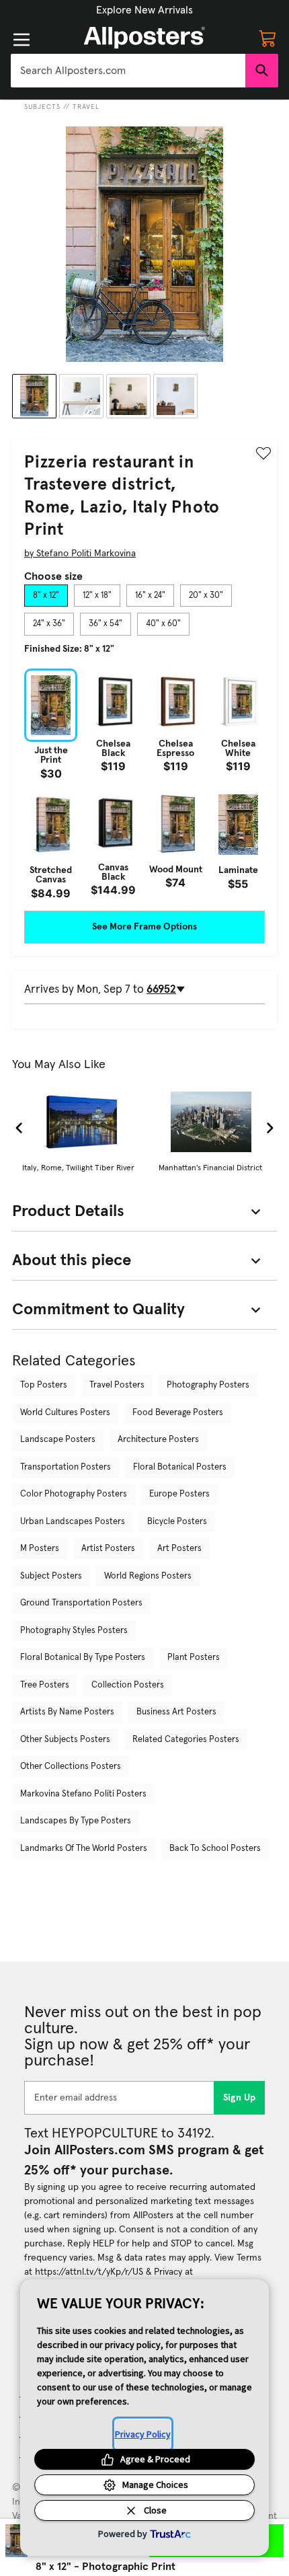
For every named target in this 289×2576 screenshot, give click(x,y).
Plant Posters (194, 1658)
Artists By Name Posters (67, 1712)
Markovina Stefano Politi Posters (83, 1794)
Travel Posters (117, 1385)
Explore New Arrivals (144, 10)
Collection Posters (128, 1685)
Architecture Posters (158, 1440)
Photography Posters (208, 1385)
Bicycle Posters (177, 1522)
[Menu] (22, 40)
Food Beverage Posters (178, 1413)
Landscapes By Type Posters (76, 1821)
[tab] (46, 596)
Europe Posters (179, 1494)
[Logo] (144, 38)
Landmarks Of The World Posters (84, 1849)
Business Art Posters (176, 1712)
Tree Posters (45, 1685)
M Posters (40, 1549)
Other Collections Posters (71, 1767)
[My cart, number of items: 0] (267, 38)
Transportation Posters (66, 1467)
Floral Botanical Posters (180, 1467)
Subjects (42, 107)
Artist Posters (108, 1549)
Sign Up (240, 2098)
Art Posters (179, 1549)
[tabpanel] (144, 784)
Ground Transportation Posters (81, 1603)
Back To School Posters (215, 1849)
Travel (86, 107)
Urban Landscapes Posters (73, 1522)
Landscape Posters (58, 1440)
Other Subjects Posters (65, 1740)
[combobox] (128, 71)
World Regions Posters (148, 1576)
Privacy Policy (143, 2434)
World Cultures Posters (65, 1413)
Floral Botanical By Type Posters (83, 1658)
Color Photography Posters (74, 1494)
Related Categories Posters (186, 1740)
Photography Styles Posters (74, 1631)
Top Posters (44, 1385)
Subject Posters (51, 1576)
